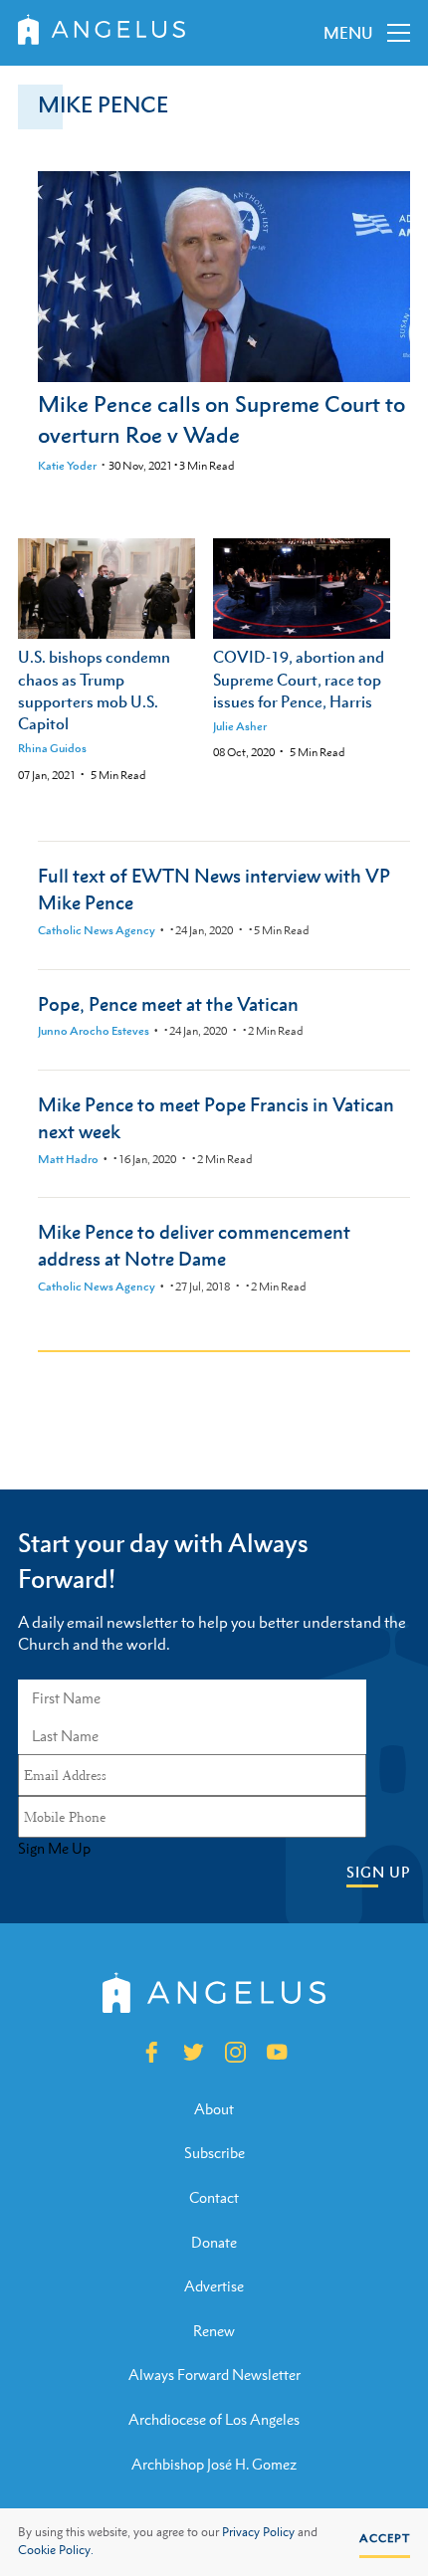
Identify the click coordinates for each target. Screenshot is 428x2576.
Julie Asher (240, 726)
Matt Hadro (68, 1159)
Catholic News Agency (97, 930)
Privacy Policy (258, 2532)
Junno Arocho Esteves (94, 1031)
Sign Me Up (54, 1849)
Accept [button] (385, 2538)
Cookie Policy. (56, 2550)
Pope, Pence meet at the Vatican (168, 1003)
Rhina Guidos (52, 748)
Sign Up (378, 1872)
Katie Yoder (67, 466)
